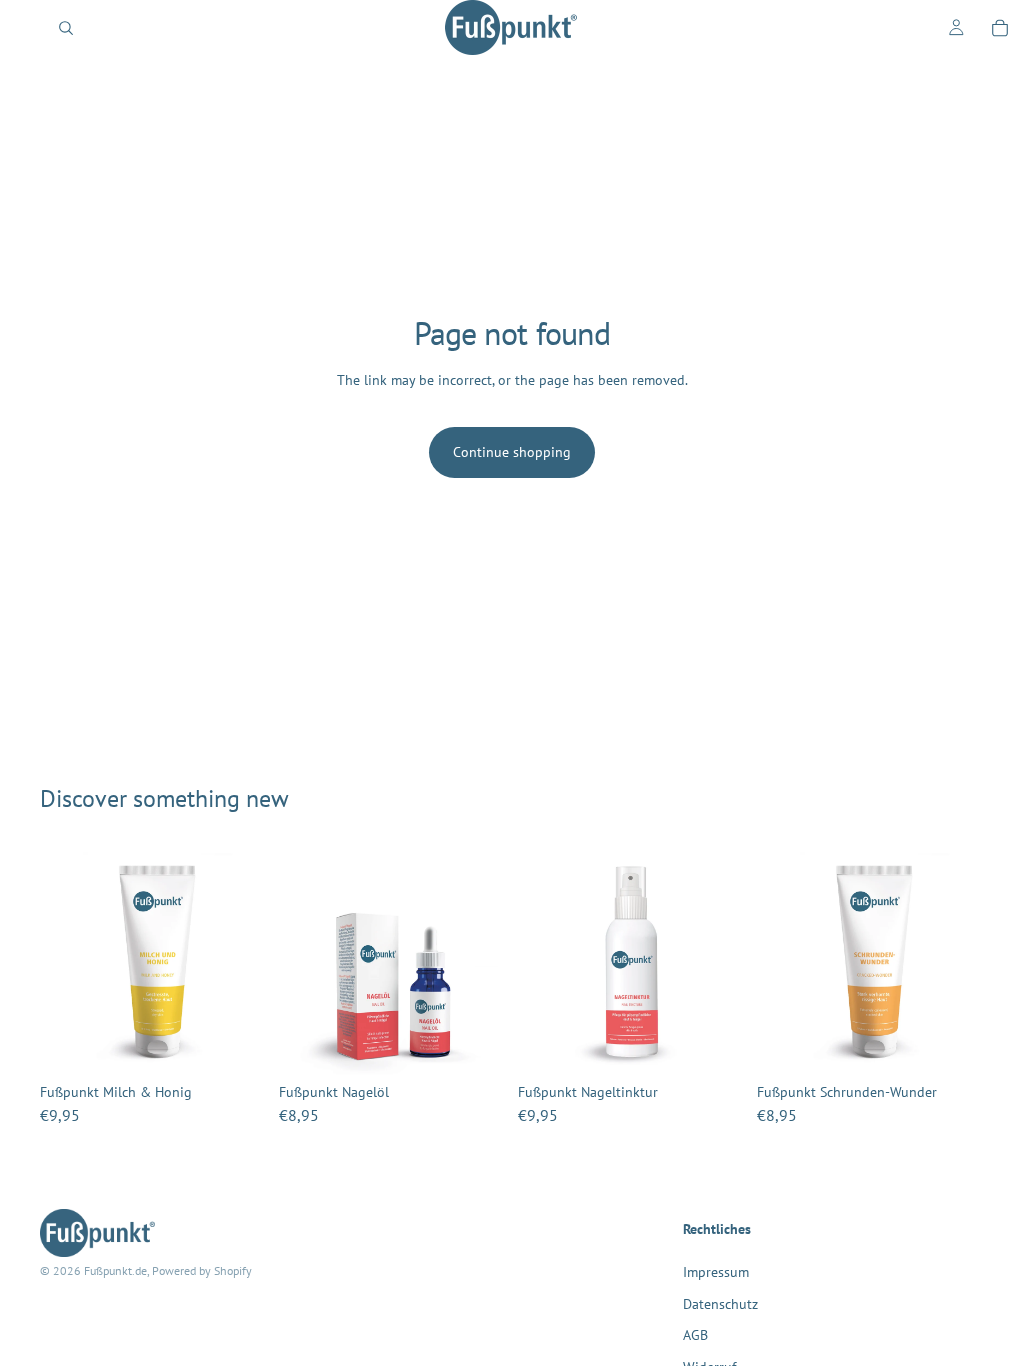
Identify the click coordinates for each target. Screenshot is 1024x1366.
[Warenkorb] (1000, 28)
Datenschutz (720, 1303)
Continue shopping (512, 452)
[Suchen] (66, 28)
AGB (695, 1335)
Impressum (716, 1272)
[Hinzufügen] (236, 1045)
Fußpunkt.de (115, 1270)
